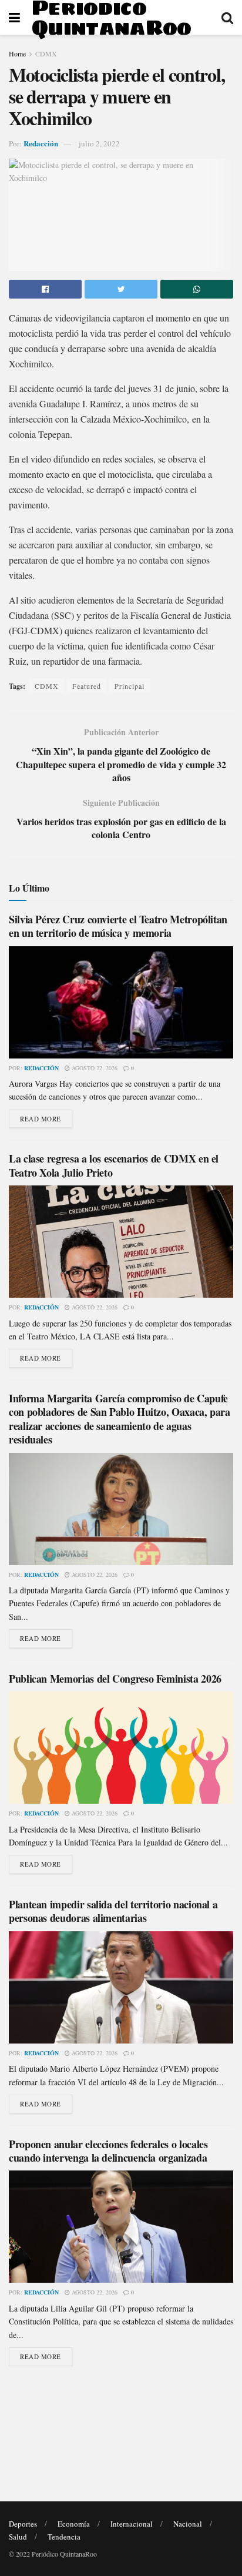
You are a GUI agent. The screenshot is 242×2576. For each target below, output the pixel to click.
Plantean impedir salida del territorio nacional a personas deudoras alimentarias (113, 1911)
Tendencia (64, 2537)
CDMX (46, 53)
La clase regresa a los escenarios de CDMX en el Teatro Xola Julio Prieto (114, 1165)
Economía (74, 2524)
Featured (87, 686)
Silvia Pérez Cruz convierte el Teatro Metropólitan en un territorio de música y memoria (118, 926)
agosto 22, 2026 (94, 1068)
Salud (18, 2537)
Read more (41, 1119)
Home (17, 53)
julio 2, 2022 (99, 143)
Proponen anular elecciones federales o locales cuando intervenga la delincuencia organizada (108, 2151)
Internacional (132, 2524)
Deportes (23, 2524)
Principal (130, 686)
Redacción (41, 143)
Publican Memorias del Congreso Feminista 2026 (115, 1679)
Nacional (188, 2524)
